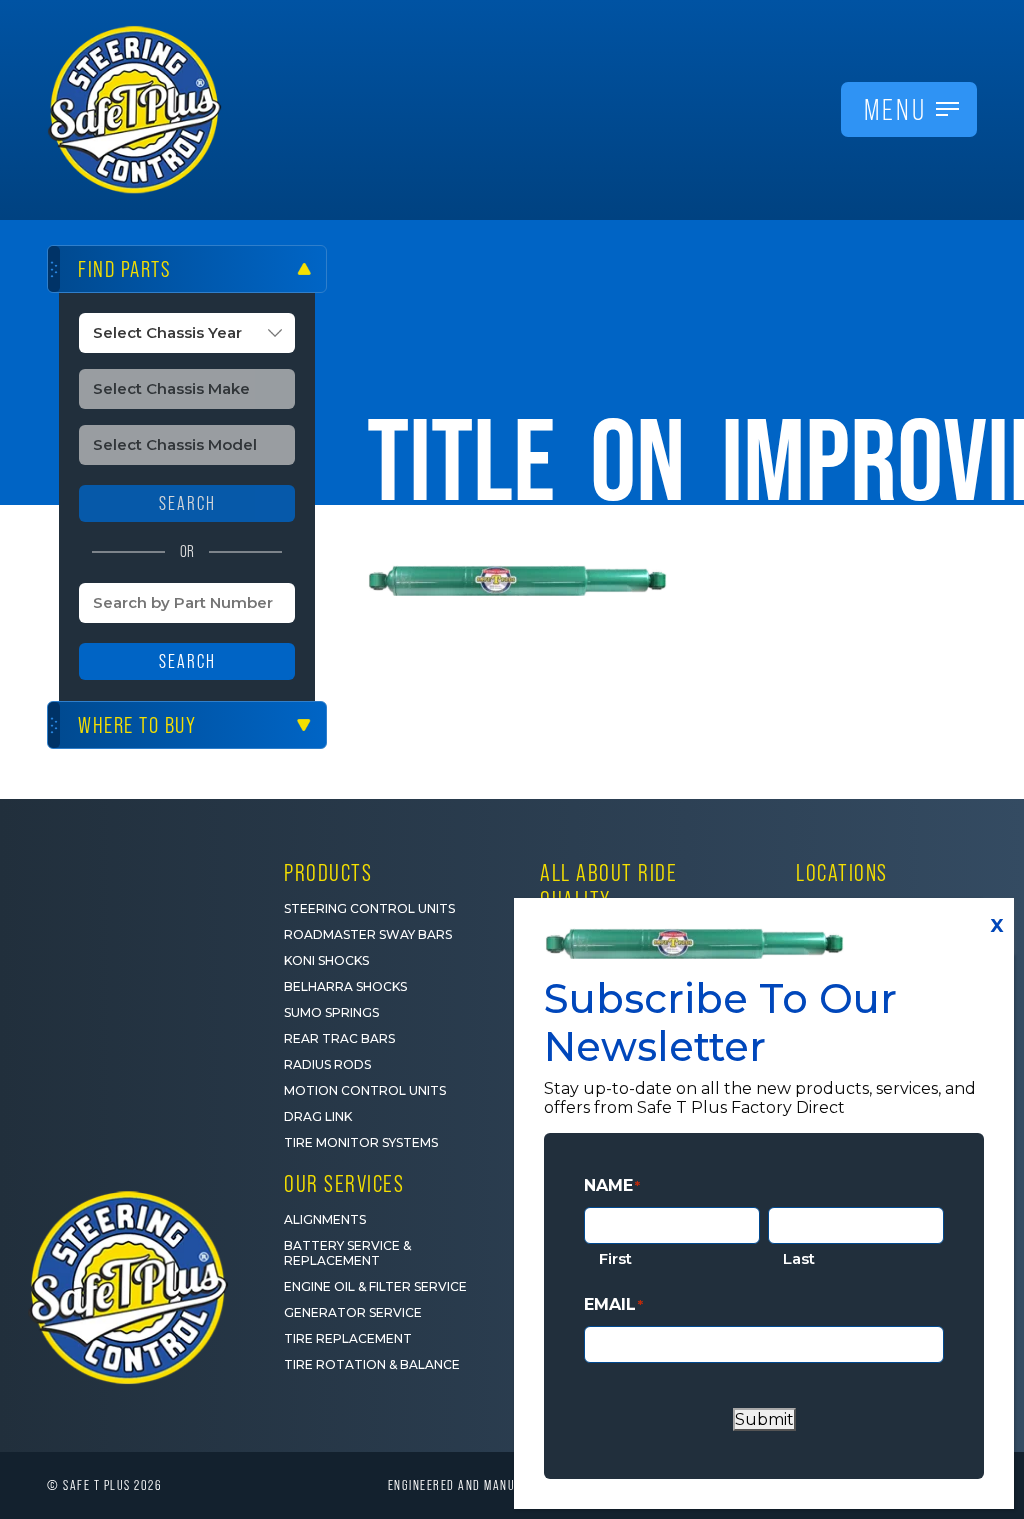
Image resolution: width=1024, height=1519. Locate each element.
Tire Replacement (348, 1338)
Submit (764, 1419)
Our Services (344, 1183)
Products (328, 872)
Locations (842, 872)
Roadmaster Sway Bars (368, 934)
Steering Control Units (369, 908)
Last (799, 1258)
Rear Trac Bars (339, 1038)
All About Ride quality (608, 886)
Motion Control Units (365, 1090)
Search (187, 661)
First (615, 1258)
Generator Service (353, 1312)
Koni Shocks (326, 960)
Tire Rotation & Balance (372, 1364)
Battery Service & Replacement (347, 1253)
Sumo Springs (331, 1012)
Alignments (325, 1219)
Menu (895, 109)
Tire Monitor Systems (361, 1142)
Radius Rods (327, 1064)
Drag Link (318, 1116)
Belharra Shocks (345, 986)
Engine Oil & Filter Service (375, 1286)
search (187, 503)
